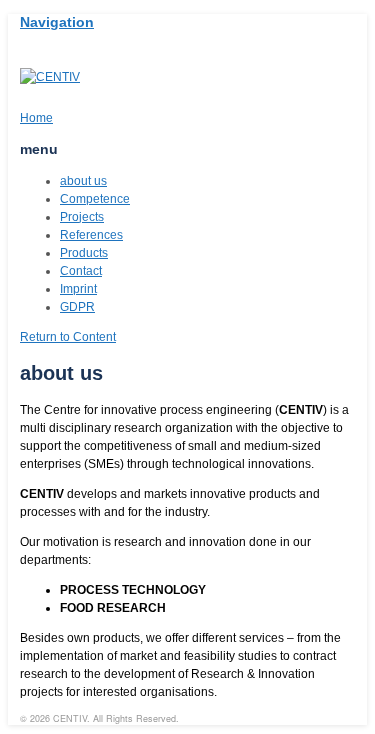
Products (84, 253)
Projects (82, 217)
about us (83, 181)
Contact (81, 271)
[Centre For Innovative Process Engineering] (50, 77)
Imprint (78, 289)
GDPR (77, 307)
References (91, 235)
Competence (95, 199)
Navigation (57, 22)
